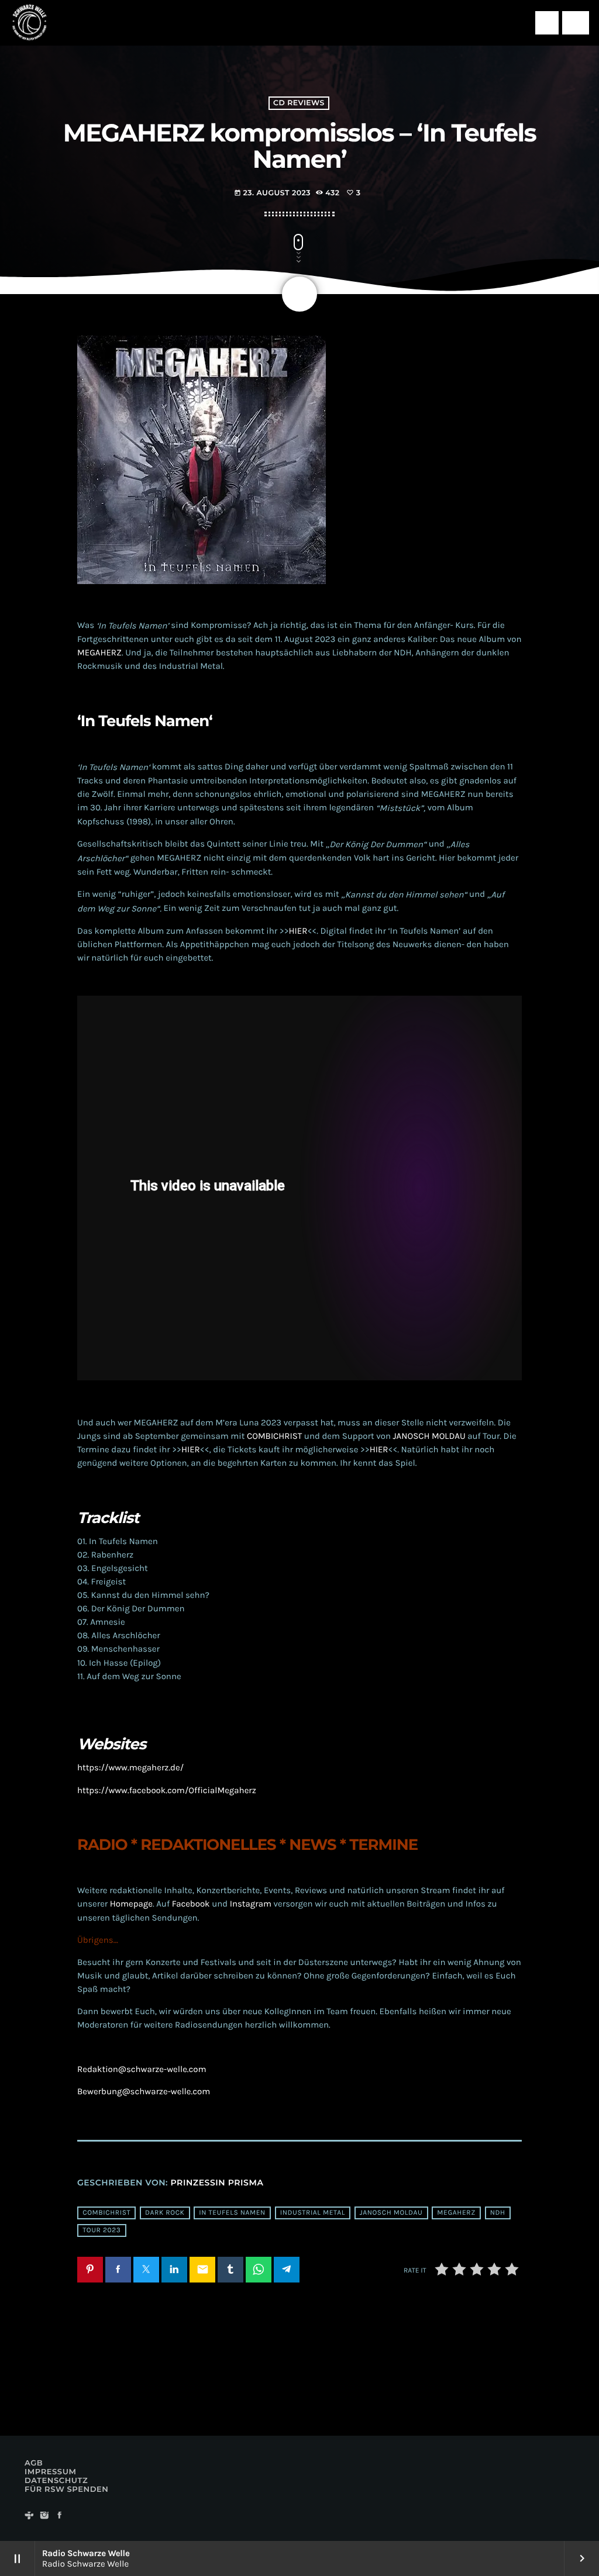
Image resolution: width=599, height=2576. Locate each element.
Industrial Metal (313, 2213)
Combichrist (106, 2213)
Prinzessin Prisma (217, 2183)
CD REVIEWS (299, 103)
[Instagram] (44, 2516)
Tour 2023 (101, 2230)
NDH (498, 2213)
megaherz (456, 2213)
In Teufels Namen (232, 2213)
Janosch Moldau (391, 2213)
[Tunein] (29, 2516)
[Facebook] (60, 2516)
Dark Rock (165, 2213)
